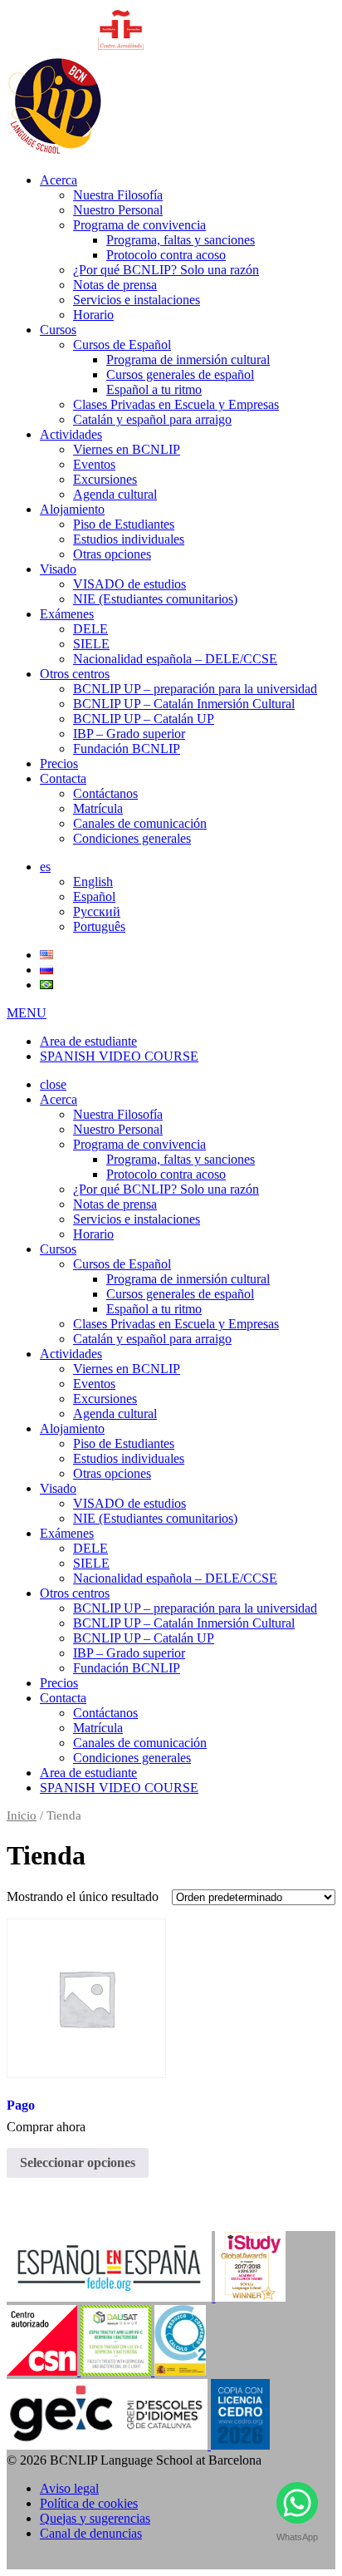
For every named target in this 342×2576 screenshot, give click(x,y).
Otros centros (75, 674)
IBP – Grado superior (129, 734)
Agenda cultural (115, 494)
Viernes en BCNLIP (127, 449)
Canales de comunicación (140, 823)
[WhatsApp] (297, 2507)
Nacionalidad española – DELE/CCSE (175, 659)
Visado (58, 569)
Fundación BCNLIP (127, 749)
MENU (27, 1013)
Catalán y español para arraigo (152, 419)
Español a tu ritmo (154, 389)
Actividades (71, 434)
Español (94, 896)
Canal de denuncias (91, 2533)
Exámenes (67, 614)
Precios (59, 763)
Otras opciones (112, 554)
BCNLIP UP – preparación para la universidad (195, 689)
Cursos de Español (122, 345)
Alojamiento (72, 509)
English (93, 882)
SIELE (91, 644)
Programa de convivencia (139, 225)
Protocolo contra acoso (166, 255)
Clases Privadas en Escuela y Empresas (176, 404)
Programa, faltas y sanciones (181, 240)
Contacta (63, 778)
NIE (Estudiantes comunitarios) (155, 599)
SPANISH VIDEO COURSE (119, 1056)
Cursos (58, 330)
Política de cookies (89, 2503)
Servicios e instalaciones (137, 300)
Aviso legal (69, 2488)
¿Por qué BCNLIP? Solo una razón (166, 270)
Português (99, 926)
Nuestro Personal (118, 210)
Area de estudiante (88, 1041)
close (53, 1084)
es (45, 867)
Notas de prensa (115, 285)
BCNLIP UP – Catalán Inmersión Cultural (184, 704)
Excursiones (105, 479)
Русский (97, 911)
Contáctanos (105, 793)
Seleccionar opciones (78, 2162)
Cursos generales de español (180, 374)
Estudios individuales (129, 539)
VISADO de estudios (129, 584)
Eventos (94, 464)
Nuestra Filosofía (118, 195)
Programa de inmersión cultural (188, 360)
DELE (90, 629)
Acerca (59, 180)
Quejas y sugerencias (95, 2518)
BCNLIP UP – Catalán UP (144, 719)
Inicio (22, 1815)
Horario (93, 315)
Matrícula (98, 808)
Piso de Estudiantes (124, 524)
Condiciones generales (132, 838)
